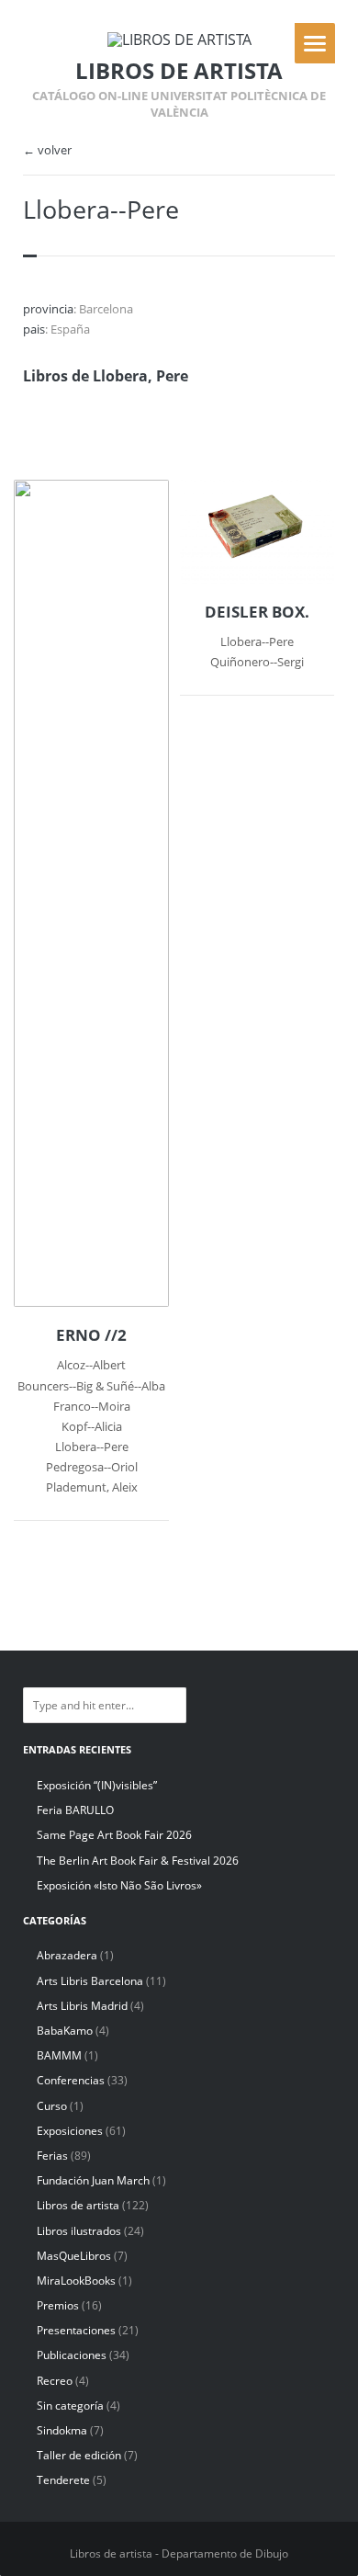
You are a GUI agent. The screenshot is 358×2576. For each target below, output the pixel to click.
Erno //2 (91, 1335)
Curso (52, 2106)
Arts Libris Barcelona (90, 1981)
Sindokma (62, 2430)
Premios (58, 2305)
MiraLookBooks (76, 2281)
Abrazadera (67, 1955)
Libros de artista (78, 2205)
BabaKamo (65, 2031)
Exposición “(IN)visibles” (97, 1785)
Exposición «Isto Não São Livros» (119, 1885)
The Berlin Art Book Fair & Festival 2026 (138, 1861)
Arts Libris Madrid (82, 2006)
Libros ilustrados (79, 2231)
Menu (315, 43)
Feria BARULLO (75, 1810)
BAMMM (59, 2055)
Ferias (52, 2156)
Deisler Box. (257, 612)
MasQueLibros (74, 2256)
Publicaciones (72, 2355)
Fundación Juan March (93, 2180)
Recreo (55, 2381)
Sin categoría (70, 2406)
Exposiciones (70, 2131)
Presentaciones (76, 2330)
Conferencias (71, 2080)
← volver (47, 150)
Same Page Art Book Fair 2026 (114, 1835)
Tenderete (63, 2480)
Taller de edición (79, 2455)
